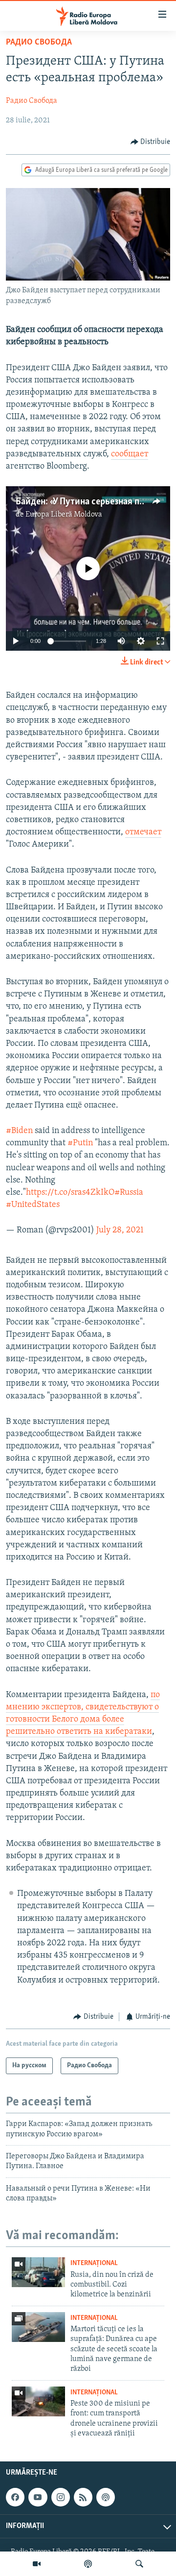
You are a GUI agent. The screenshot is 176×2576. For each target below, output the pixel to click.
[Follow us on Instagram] (61, 2497)
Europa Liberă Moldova (64, 515)
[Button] (151, 142)
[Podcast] (88, 2564)
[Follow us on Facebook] (15, 2497)
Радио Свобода (39, 43)
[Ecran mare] (160, 641)
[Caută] (139, 2564)
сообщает (130, 454)
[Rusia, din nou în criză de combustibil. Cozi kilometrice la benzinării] (38, 2272)
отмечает (143, 832)
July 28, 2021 (120, 1230)
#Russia (129, 1193)
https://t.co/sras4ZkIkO (70, 1193)
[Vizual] (37, 2564)
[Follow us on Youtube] (38, 2497)
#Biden (19, 1131)
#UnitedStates (33, 1205)
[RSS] (83, 2497)
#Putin (80, 1143)
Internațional (94, 2263)
